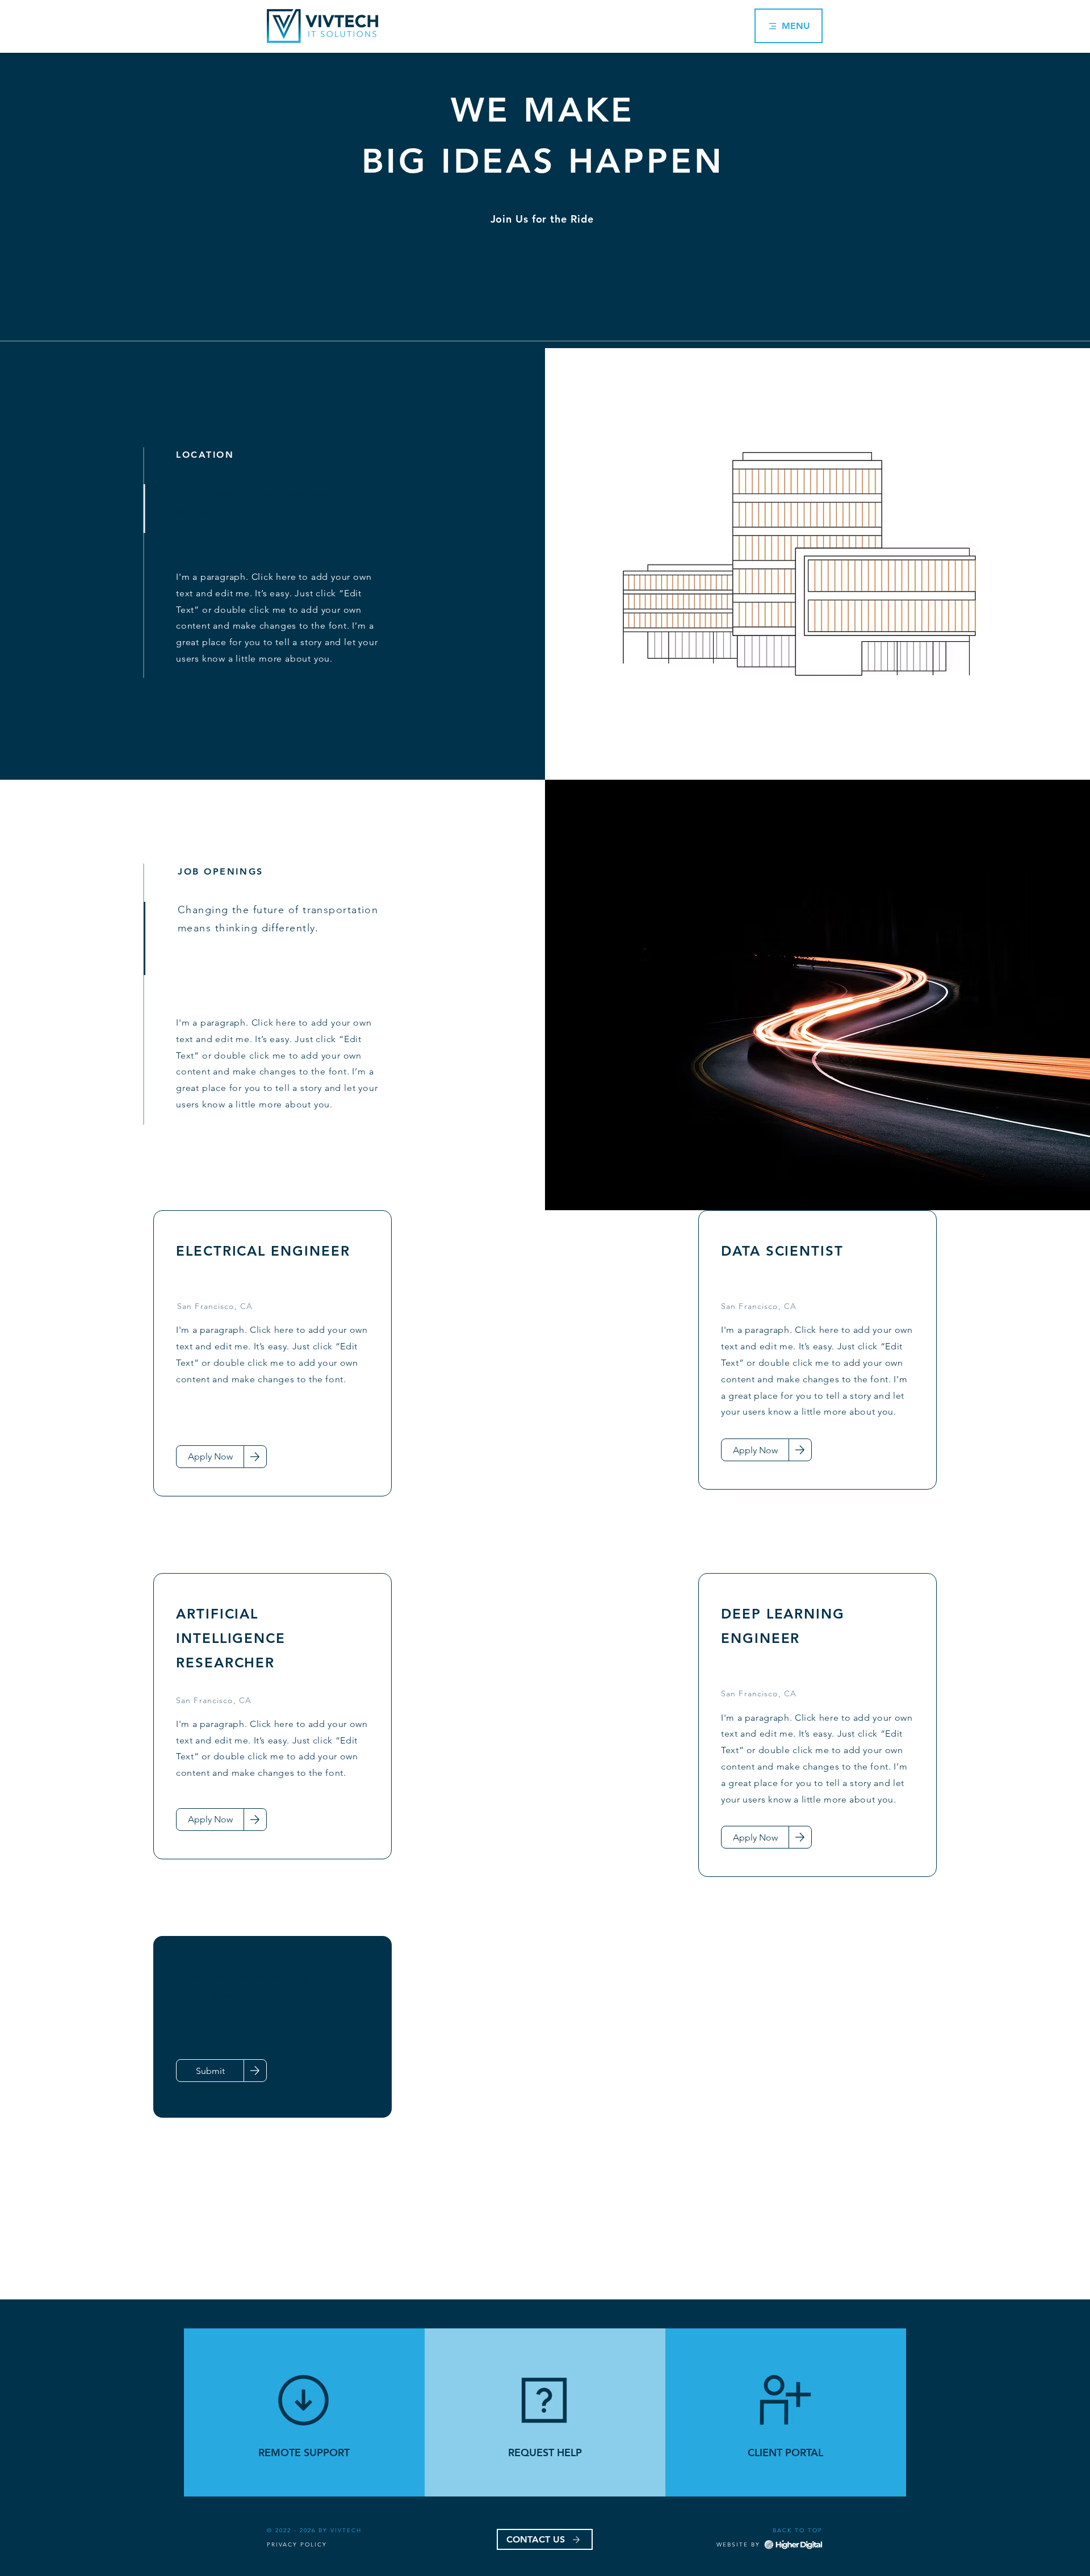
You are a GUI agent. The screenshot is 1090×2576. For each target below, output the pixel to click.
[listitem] (304, 2412)
